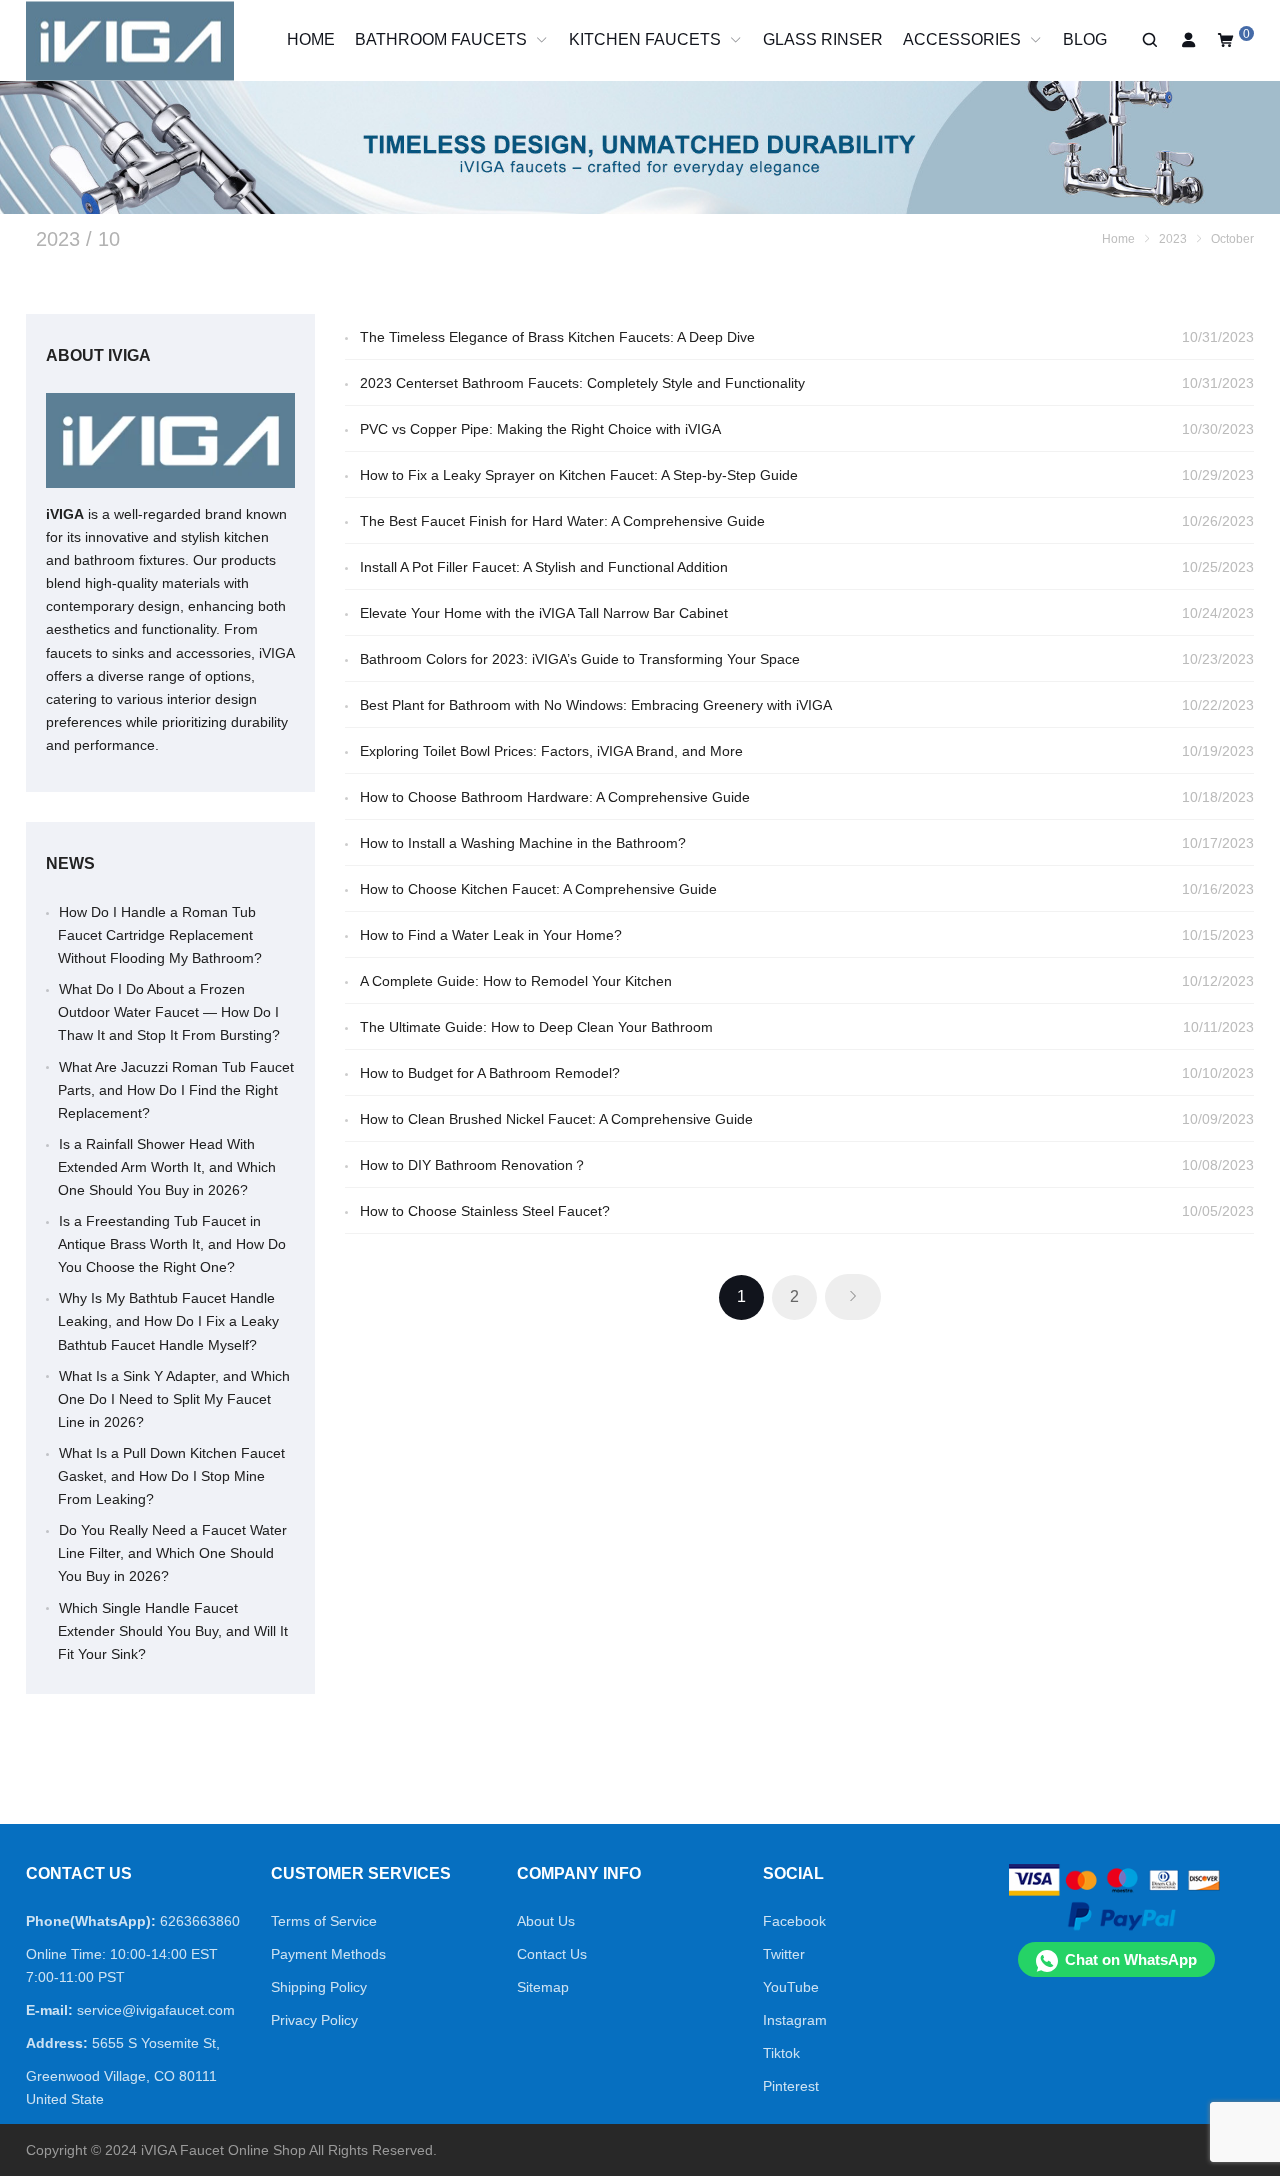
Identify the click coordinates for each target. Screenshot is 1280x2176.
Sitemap (543, 1987)
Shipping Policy (319, 1987)
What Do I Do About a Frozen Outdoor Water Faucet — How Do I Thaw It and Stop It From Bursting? (169, 1012)
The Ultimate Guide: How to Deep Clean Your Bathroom (536, 1027)
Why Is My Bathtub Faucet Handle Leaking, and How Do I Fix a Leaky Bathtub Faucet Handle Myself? (168, 1321)
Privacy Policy (314, 2020)
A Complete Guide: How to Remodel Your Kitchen (518, 981)
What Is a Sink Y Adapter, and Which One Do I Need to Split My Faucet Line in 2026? (174, 1399)
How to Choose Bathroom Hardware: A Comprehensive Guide (555, 797)
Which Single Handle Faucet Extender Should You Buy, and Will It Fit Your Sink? (173, 1631)
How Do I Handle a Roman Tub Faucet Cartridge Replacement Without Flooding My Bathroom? (160, 935)
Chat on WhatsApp (1131, 1959)
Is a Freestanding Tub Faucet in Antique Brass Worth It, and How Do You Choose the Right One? (172, 1244)
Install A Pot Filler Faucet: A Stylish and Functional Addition (544, 567)
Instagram (795, 2020)
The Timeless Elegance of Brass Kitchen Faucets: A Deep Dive (557, 337)
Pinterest (791, 2086)
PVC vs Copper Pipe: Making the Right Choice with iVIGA (540, 429)
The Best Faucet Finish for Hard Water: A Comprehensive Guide (562, 521)
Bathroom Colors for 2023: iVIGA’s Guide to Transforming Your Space (580, 659)
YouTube (791, 1987)
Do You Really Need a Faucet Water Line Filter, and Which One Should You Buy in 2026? (172, 1553)
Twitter (784, 1954)
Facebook (794, 1921)
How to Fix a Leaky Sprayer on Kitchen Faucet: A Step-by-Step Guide (579, 475)
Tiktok (781, 2053)
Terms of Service (324, 1921)
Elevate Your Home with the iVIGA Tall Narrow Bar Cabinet (544, 613)
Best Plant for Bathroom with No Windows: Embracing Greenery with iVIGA (596, 705)
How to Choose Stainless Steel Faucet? (485, 1211)
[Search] (1149, 40)
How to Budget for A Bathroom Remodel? (490, 1073)
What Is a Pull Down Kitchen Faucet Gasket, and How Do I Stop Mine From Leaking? (171, 1476)
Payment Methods (328, 1954)
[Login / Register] (1189, 40)
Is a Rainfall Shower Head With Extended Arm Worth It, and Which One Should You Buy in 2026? (167, 1167)
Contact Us (552, 1954)
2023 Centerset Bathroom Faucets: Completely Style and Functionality (582, 383)
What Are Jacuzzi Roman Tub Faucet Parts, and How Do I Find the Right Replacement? (176, 1090)
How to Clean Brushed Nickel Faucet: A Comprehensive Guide (556, 1119)
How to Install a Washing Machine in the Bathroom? (523, 843)
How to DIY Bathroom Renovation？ (473, 1165)
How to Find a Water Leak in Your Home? (491, 935)
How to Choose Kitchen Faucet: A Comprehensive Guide (538, 889)
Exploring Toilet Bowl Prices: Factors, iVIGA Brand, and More (551, 751)
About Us (546, 1921)
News (70, 863)
